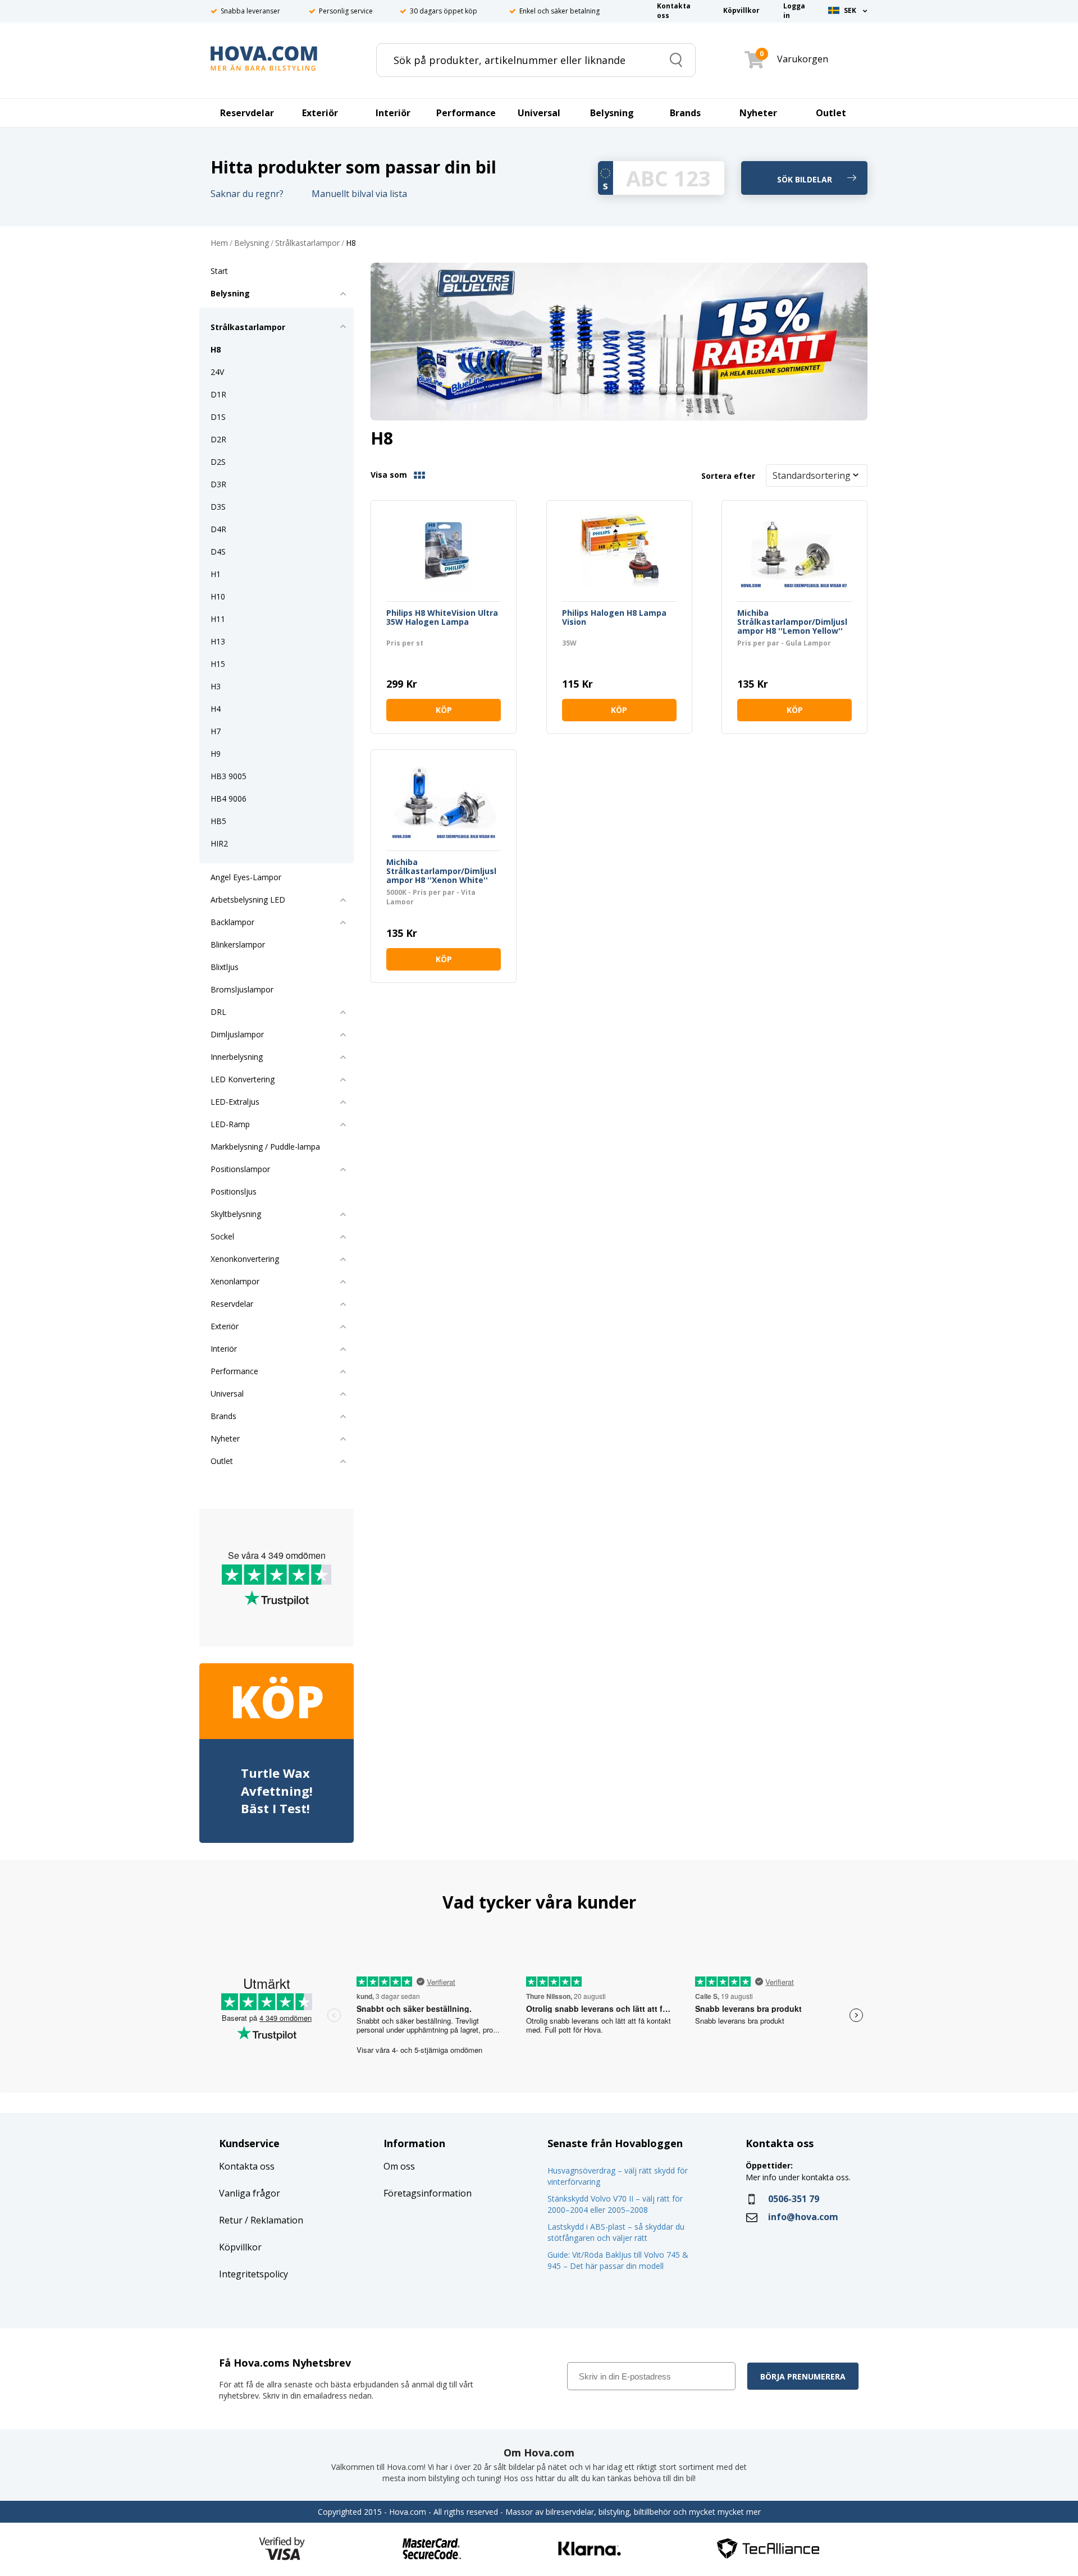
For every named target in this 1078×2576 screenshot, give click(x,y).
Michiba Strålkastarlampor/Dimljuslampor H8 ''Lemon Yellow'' (792, 622)
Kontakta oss (247, 2166)
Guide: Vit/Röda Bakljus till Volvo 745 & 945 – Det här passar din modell (618, 2260)
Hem (219, 243)
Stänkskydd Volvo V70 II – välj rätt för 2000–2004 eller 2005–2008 (615, 2204)
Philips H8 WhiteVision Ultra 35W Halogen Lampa (442, 618)
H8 (351, 243)
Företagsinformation (428, 2193)
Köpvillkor (240, 2247)
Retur (231, 2220)
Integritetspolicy (253, 2274)
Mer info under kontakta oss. (799, 2177)
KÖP (444, 710)
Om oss (399, 2166)
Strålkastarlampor (307, 243)
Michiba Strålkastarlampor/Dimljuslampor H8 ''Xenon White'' (441, 871)
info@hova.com (803, 2217)
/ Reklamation (273, 2220)
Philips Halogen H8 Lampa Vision (614, 618)
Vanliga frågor (250, 2193)
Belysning (252, 243)
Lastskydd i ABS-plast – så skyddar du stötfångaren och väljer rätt (616, 2232)
